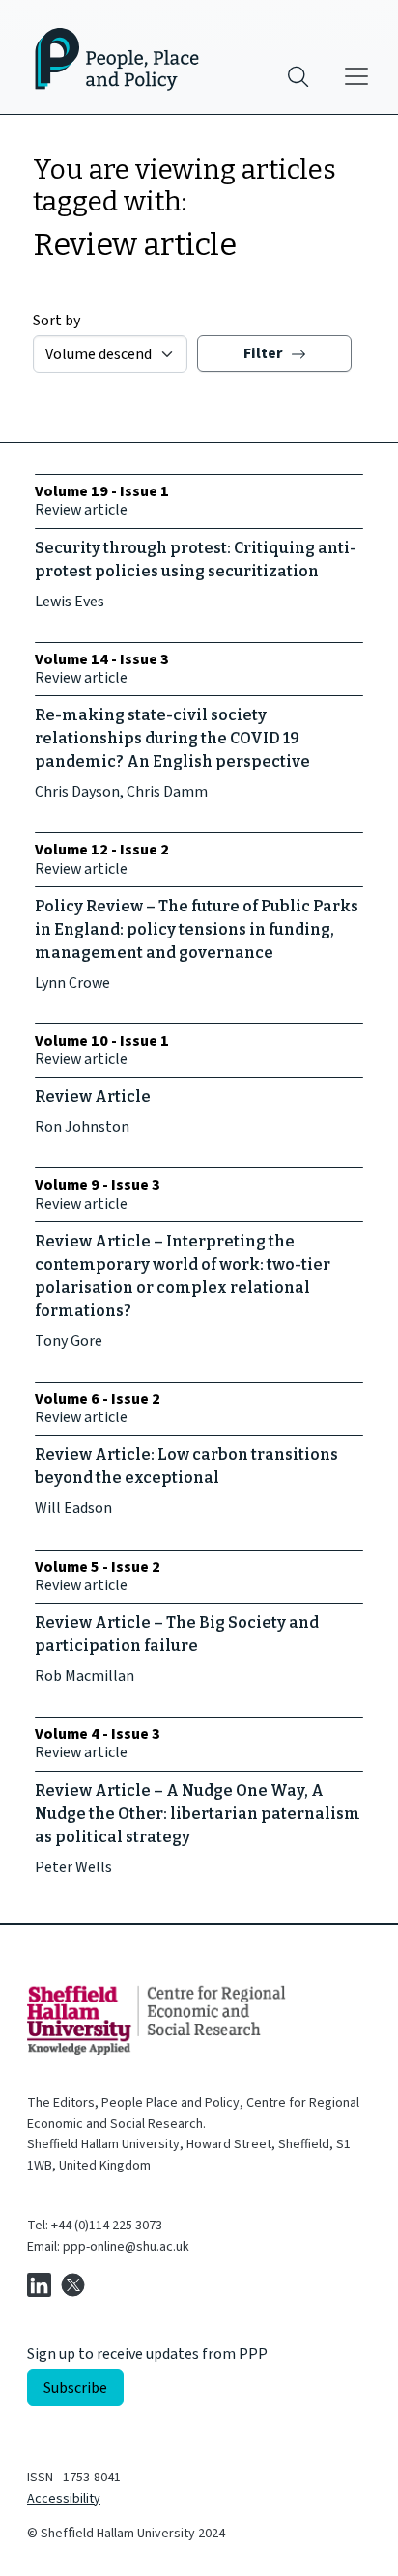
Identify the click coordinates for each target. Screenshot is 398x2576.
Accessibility (64, 2499)
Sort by (57, 321)
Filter (265, 353)
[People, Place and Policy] (105, 57)
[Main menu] (356, 76)
